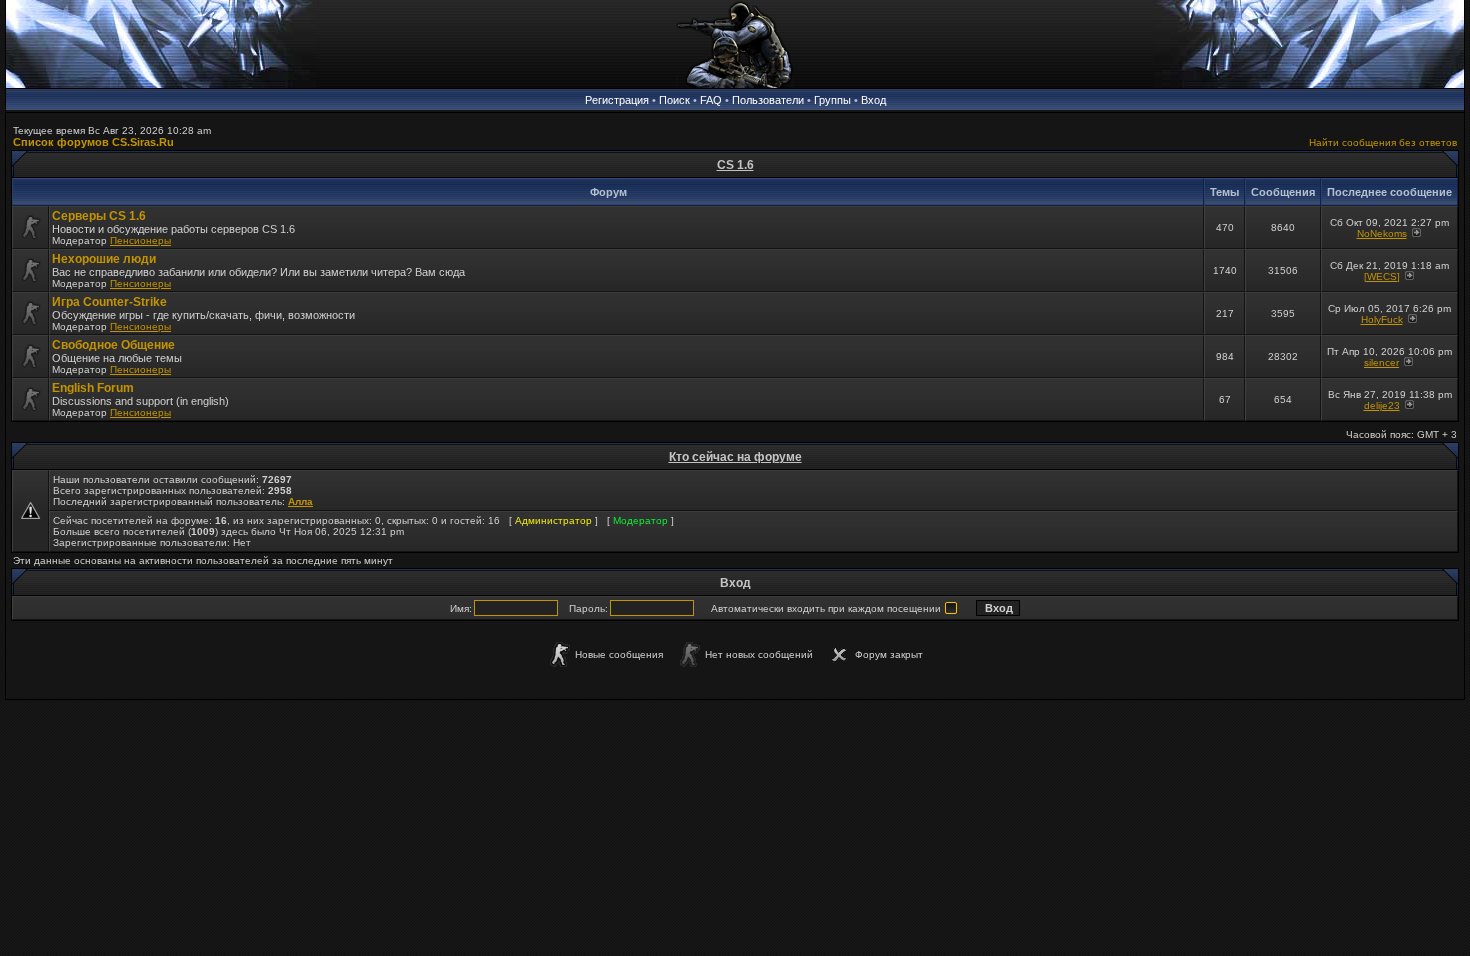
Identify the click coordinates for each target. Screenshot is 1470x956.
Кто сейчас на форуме (735, 457)
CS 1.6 (735, 165)
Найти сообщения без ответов (1383, 142)
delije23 (1382, 405)
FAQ (711, 100)
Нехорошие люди (104, 259)
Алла (300, 501)
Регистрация (617, 100)
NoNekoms (1382, 233)
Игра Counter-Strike (109, 302)
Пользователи (768, 100)
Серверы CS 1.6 (99, 216)
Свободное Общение (113, 345)
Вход (873, 100)
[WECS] (1382, 276)
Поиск (674, 100)
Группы (832, 100)
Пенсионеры (140, 240)
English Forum (93, 388)
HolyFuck (1382, 319)
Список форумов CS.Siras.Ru (93, 142)
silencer (1381, 362)
